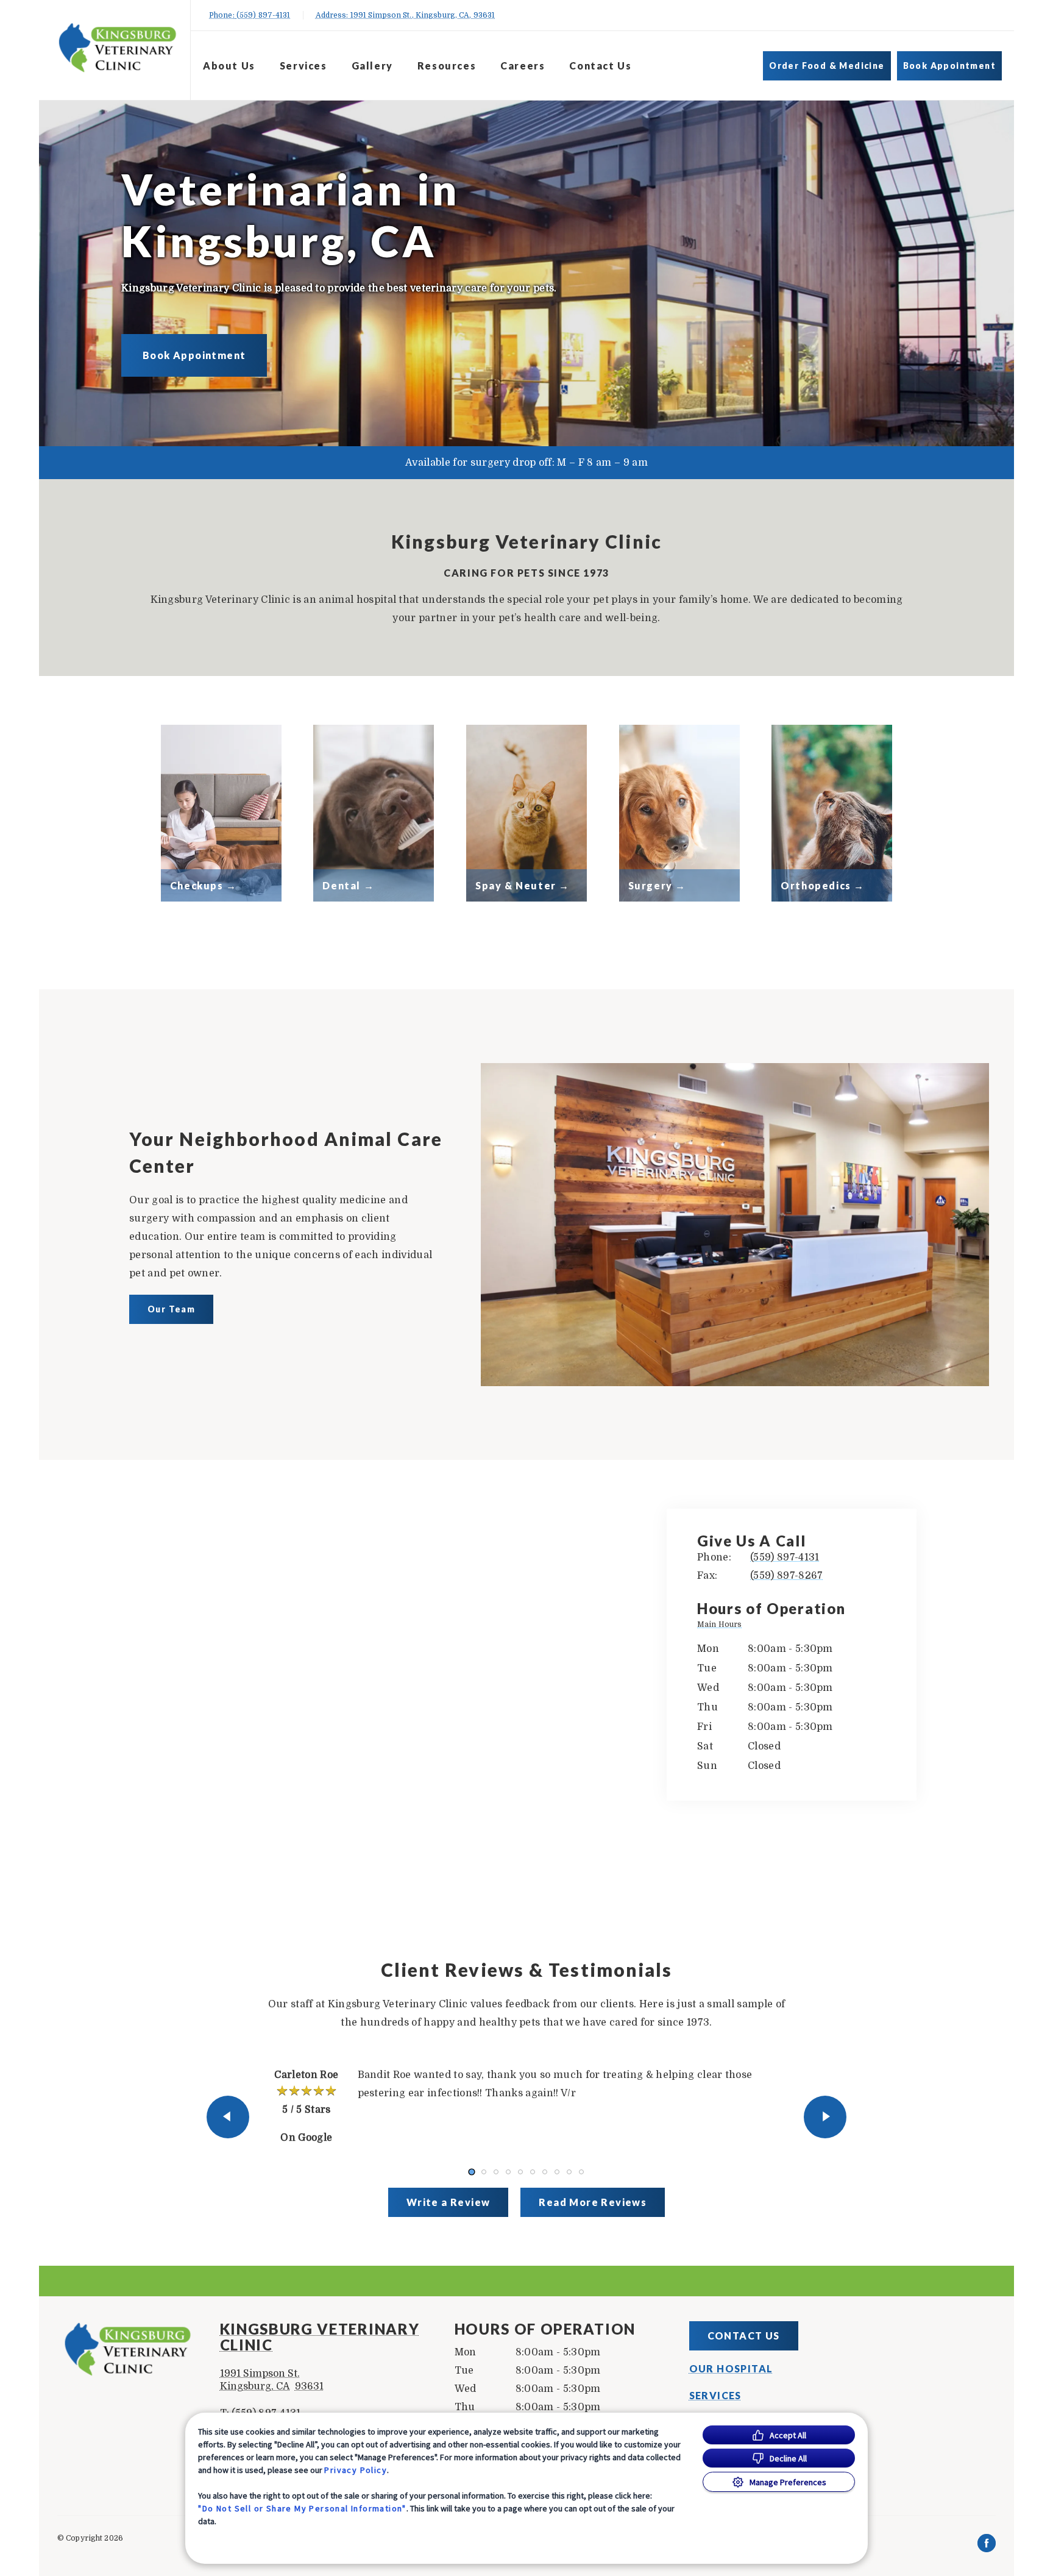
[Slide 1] (471, 2172)
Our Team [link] (171, 1309)
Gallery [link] (372, 66)
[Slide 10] (581, 2172)
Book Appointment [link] (949, 66)
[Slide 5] (520, 2172)
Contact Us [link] (600, 66)
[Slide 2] (484, 2172)
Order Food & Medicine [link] (827, 66)
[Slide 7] (545, 2172)
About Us (229, 66)
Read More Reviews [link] (593, 2202)
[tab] (722, 1626)
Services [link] (303, 66)
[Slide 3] (496, 2172)
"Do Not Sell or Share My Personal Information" (302, 2508)
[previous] (228, 2117)
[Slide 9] (569, 2172)
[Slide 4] (508, 2172)
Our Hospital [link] (731, 2369)
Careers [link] (523, 66)
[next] (825, 2117)
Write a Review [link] (448, 2202)
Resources (447, 66)
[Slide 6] (533, 2172)
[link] (118, 48)
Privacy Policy (356, 2470)
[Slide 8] (557, 2172)
